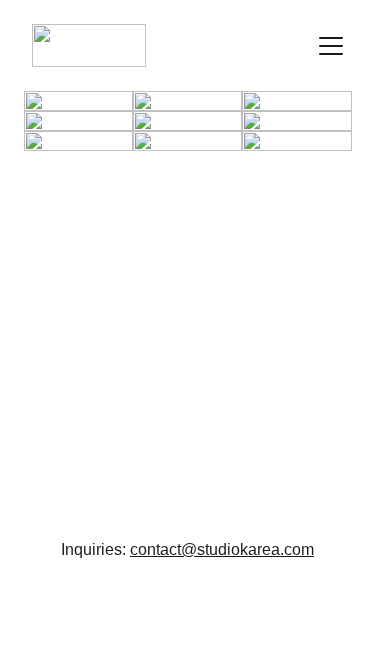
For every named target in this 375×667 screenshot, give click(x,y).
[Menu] (331, 46)
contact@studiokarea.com (222, 549)
